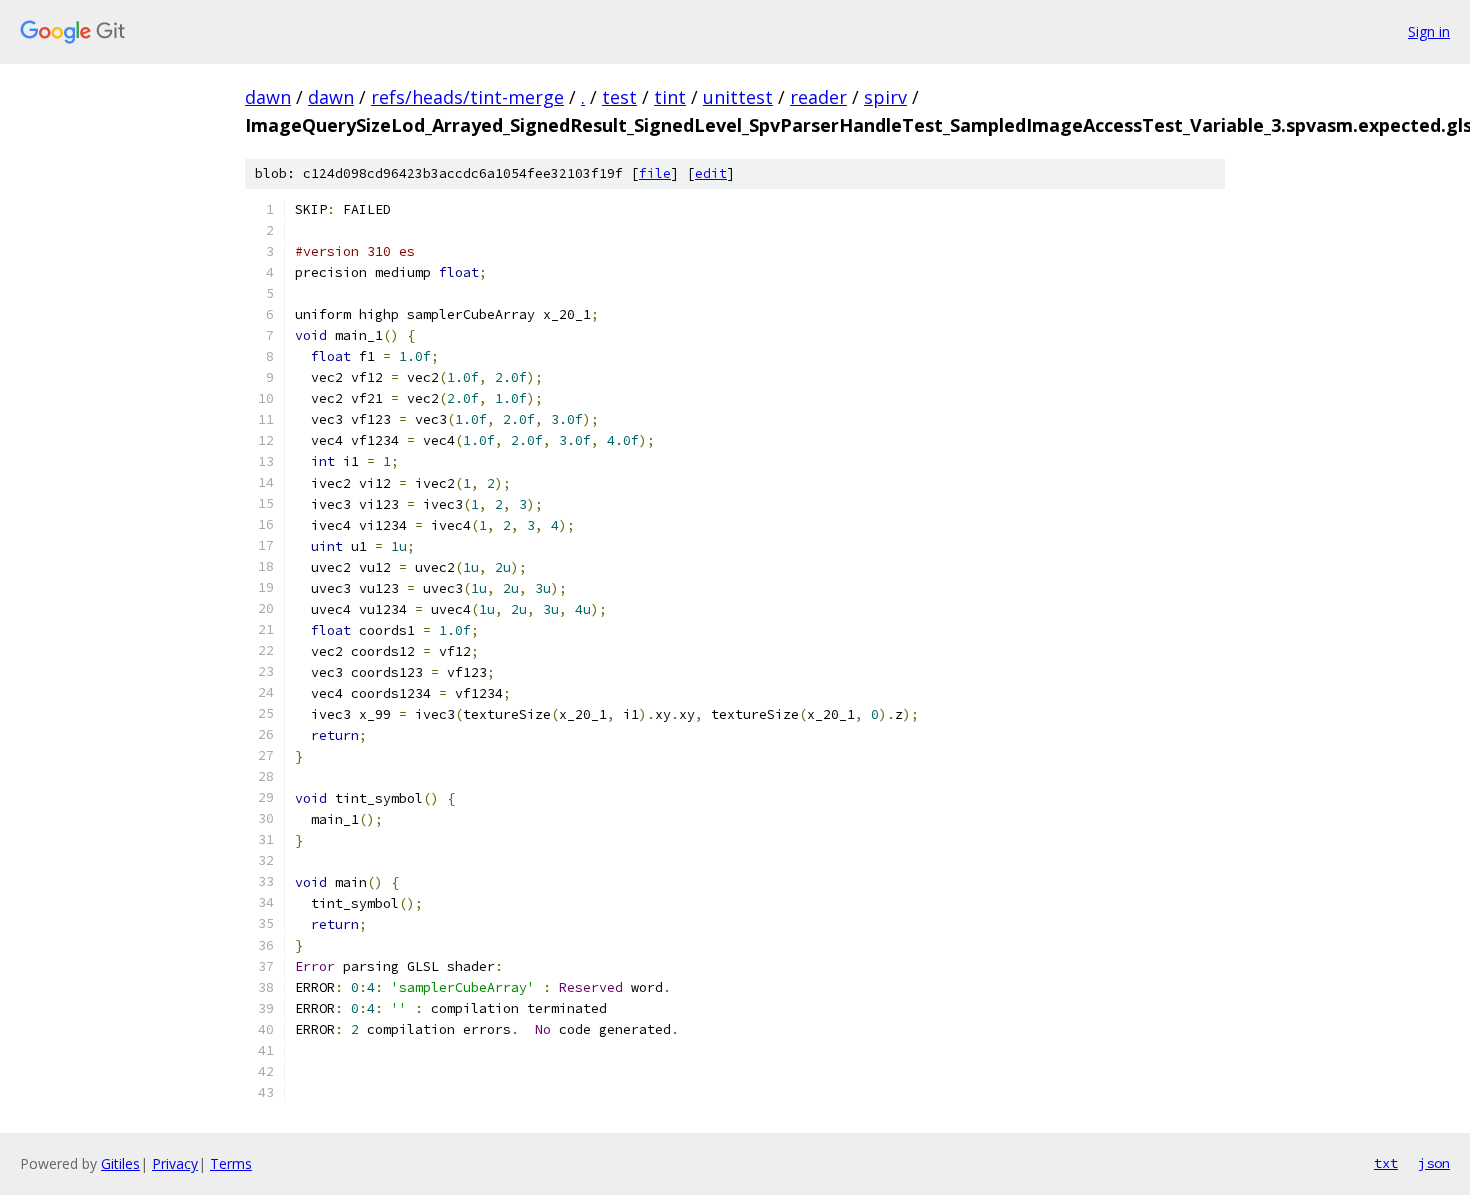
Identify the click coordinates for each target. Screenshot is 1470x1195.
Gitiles (120, 1163)
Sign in (1429, 31)
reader (818, 97)
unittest (738, 97)
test (619, 97)
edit (711, 173)
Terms (231, 1163)
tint (670, 97)
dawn (268, 97)
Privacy (175, 1163)
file (655, 173)
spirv (885, 97)
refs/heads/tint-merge (467, 97)
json (1434, 1163)
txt (1386, 1163)
